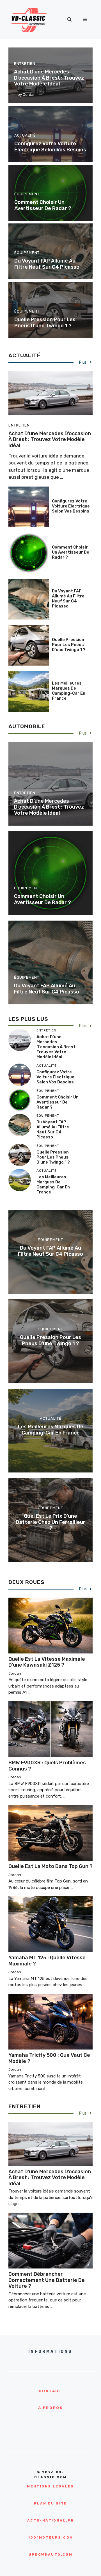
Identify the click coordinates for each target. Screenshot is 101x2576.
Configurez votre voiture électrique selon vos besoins (50, 147)
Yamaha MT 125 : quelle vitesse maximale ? (47, 1961)
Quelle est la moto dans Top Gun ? (50, 1866)
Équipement (27, 194)
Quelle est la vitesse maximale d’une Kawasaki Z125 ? (47, 1662)
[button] (69, 20)
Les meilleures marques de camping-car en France (69, 691)
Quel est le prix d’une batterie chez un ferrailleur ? (50, 1522)
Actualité (25, 135)
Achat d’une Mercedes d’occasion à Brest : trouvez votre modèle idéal (49, 78)
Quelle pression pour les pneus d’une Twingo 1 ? (45, 323)
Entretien (25, 64)
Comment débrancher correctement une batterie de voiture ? (47, 2280)
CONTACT (50, 2391)
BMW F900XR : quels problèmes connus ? (47, 1766)
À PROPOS (51, 2408)
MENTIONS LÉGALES (50, 2486)
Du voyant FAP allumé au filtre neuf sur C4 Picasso (47, 264)
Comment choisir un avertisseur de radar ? (43, 205)
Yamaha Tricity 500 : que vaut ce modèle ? (49, 2058)
